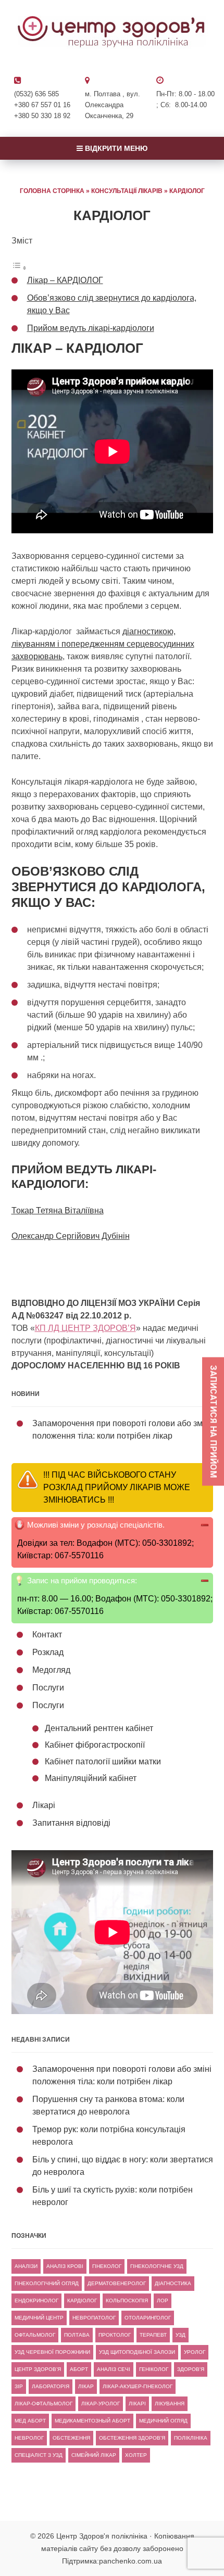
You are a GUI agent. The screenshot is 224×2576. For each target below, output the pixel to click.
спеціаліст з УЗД (39, 2455)
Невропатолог (94, 2318)
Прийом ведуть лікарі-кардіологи (91, 328)
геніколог (154, 2369)
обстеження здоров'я (132, 2438)
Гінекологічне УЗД (157, 2266)
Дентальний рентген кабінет (99, 1728)
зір (19, 2386)
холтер (136, 2455)
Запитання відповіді (71, 1823)
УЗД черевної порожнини (52, 2352)
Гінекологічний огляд (47, 2283)
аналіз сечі (114, 2369)
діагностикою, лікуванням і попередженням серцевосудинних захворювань (103, 644)
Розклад (48, 1652)
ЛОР (163, 2301)
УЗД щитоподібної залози (137, 2352)
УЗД (181, 2335)
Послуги (48, 1688)
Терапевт (153, 2335)
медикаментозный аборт (92, 2421)
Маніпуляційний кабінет (91, 1778)
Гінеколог (107, 2266)
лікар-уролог (101, 2404)
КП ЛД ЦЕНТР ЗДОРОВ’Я (85, 1328)
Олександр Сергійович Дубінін (71, 1236)
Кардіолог (82, 2301)
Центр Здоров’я (38, 2369)
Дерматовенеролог (117, 2283)
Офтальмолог (35, 2335)
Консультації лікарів (127, 191)
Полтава (77, 2335)
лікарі (137, 2404)
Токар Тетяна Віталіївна (58, 1210)
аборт (79, 2369)
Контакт (47, 1635)
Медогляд (51, 1670)
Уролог (195, 2352)
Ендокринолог (36, 2301)
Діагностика (173, 2283)
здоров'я (191, 2369)
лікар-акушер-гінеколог (138, 2386)
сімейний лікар (94, 2455)
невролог (29, 2438)
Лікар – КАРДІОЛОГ (65, 280)
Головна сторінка (52, 191)
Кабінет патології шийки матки (103, 1761)
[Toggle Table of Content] (19, 268)
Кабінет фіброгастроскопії (95, 1745)
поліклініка (191, 2438)
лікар (86, 2386)
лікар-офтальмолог (43, 2404)
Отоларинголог (148, 2318)
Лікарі (44, 1805)
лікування (170, 2404)
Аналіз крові (65, 2266)
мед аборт (30, 2421)
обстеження (71, 2438)
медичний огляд (163, 2421)
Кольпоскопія (127, 2301)
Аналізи (26, 2266)
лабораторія (51, 2386)
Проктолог (115, 2335)
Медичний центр (39, 2318)
